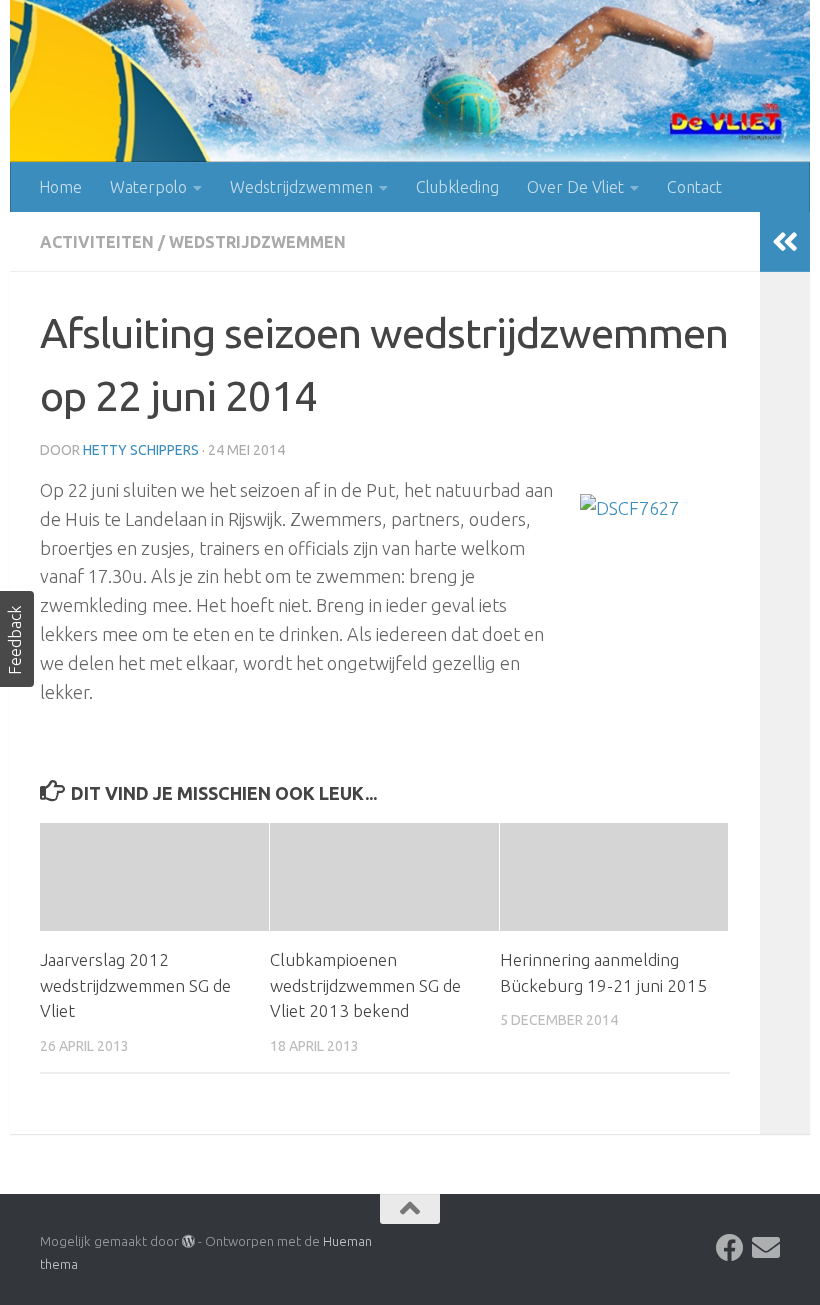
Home (60, 187)
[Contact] (766, 1248)
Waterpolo (148, 187)
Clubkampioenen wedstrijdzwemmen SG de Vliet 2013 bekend (365, 985)
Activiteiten (97, 242)
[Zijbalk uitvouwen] (785, 242)
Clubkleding (457, 187)
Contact (694, 187)
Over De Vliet (575, 187)
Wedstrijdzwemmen (301, 187)
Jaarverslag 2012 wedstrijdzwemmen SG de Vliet (135, 985)
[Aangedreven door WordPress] (188, 1241)
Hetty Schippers (141, 450)
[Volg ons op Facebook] (730, 1248)
